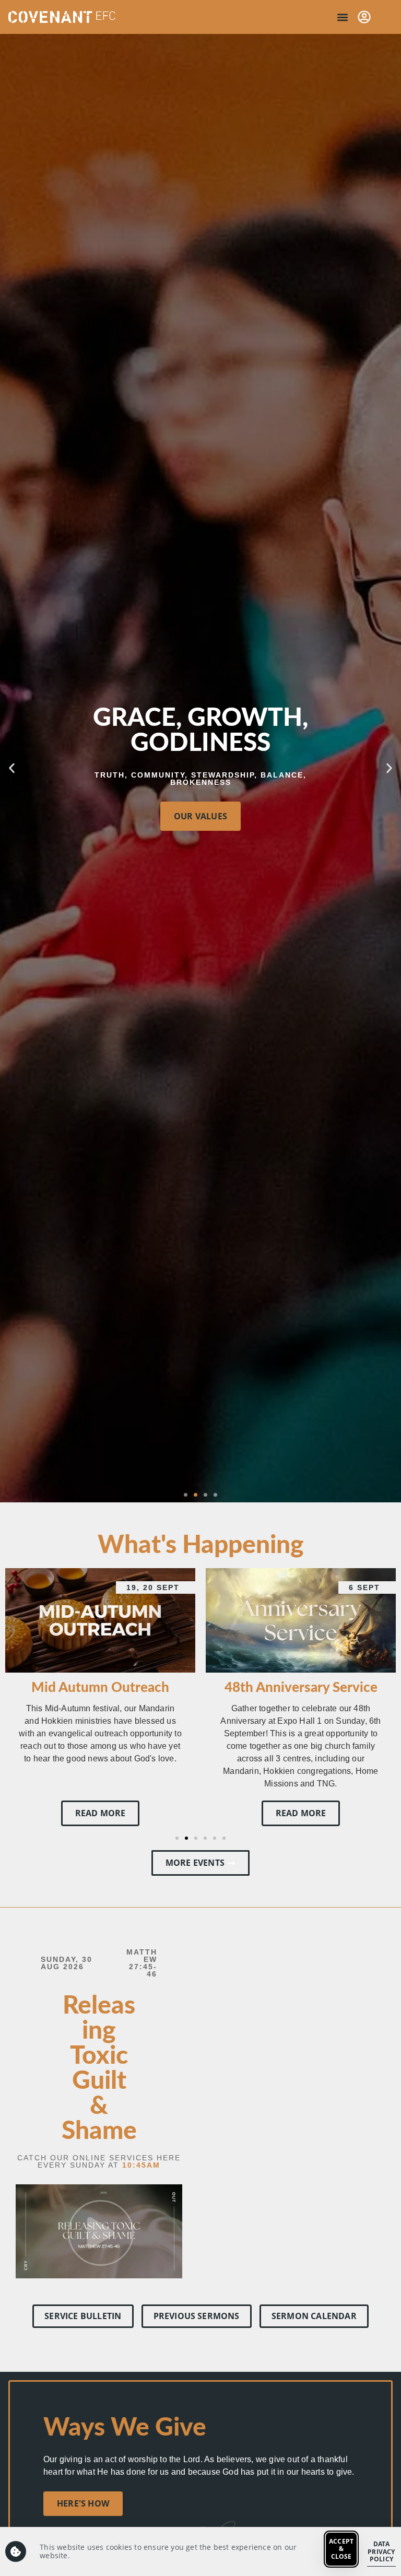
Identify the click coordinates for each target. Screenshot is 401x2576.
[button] (342, 17)
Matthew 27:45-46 (142, 1963)
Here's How (83, 2503)
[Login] (364, 17)
